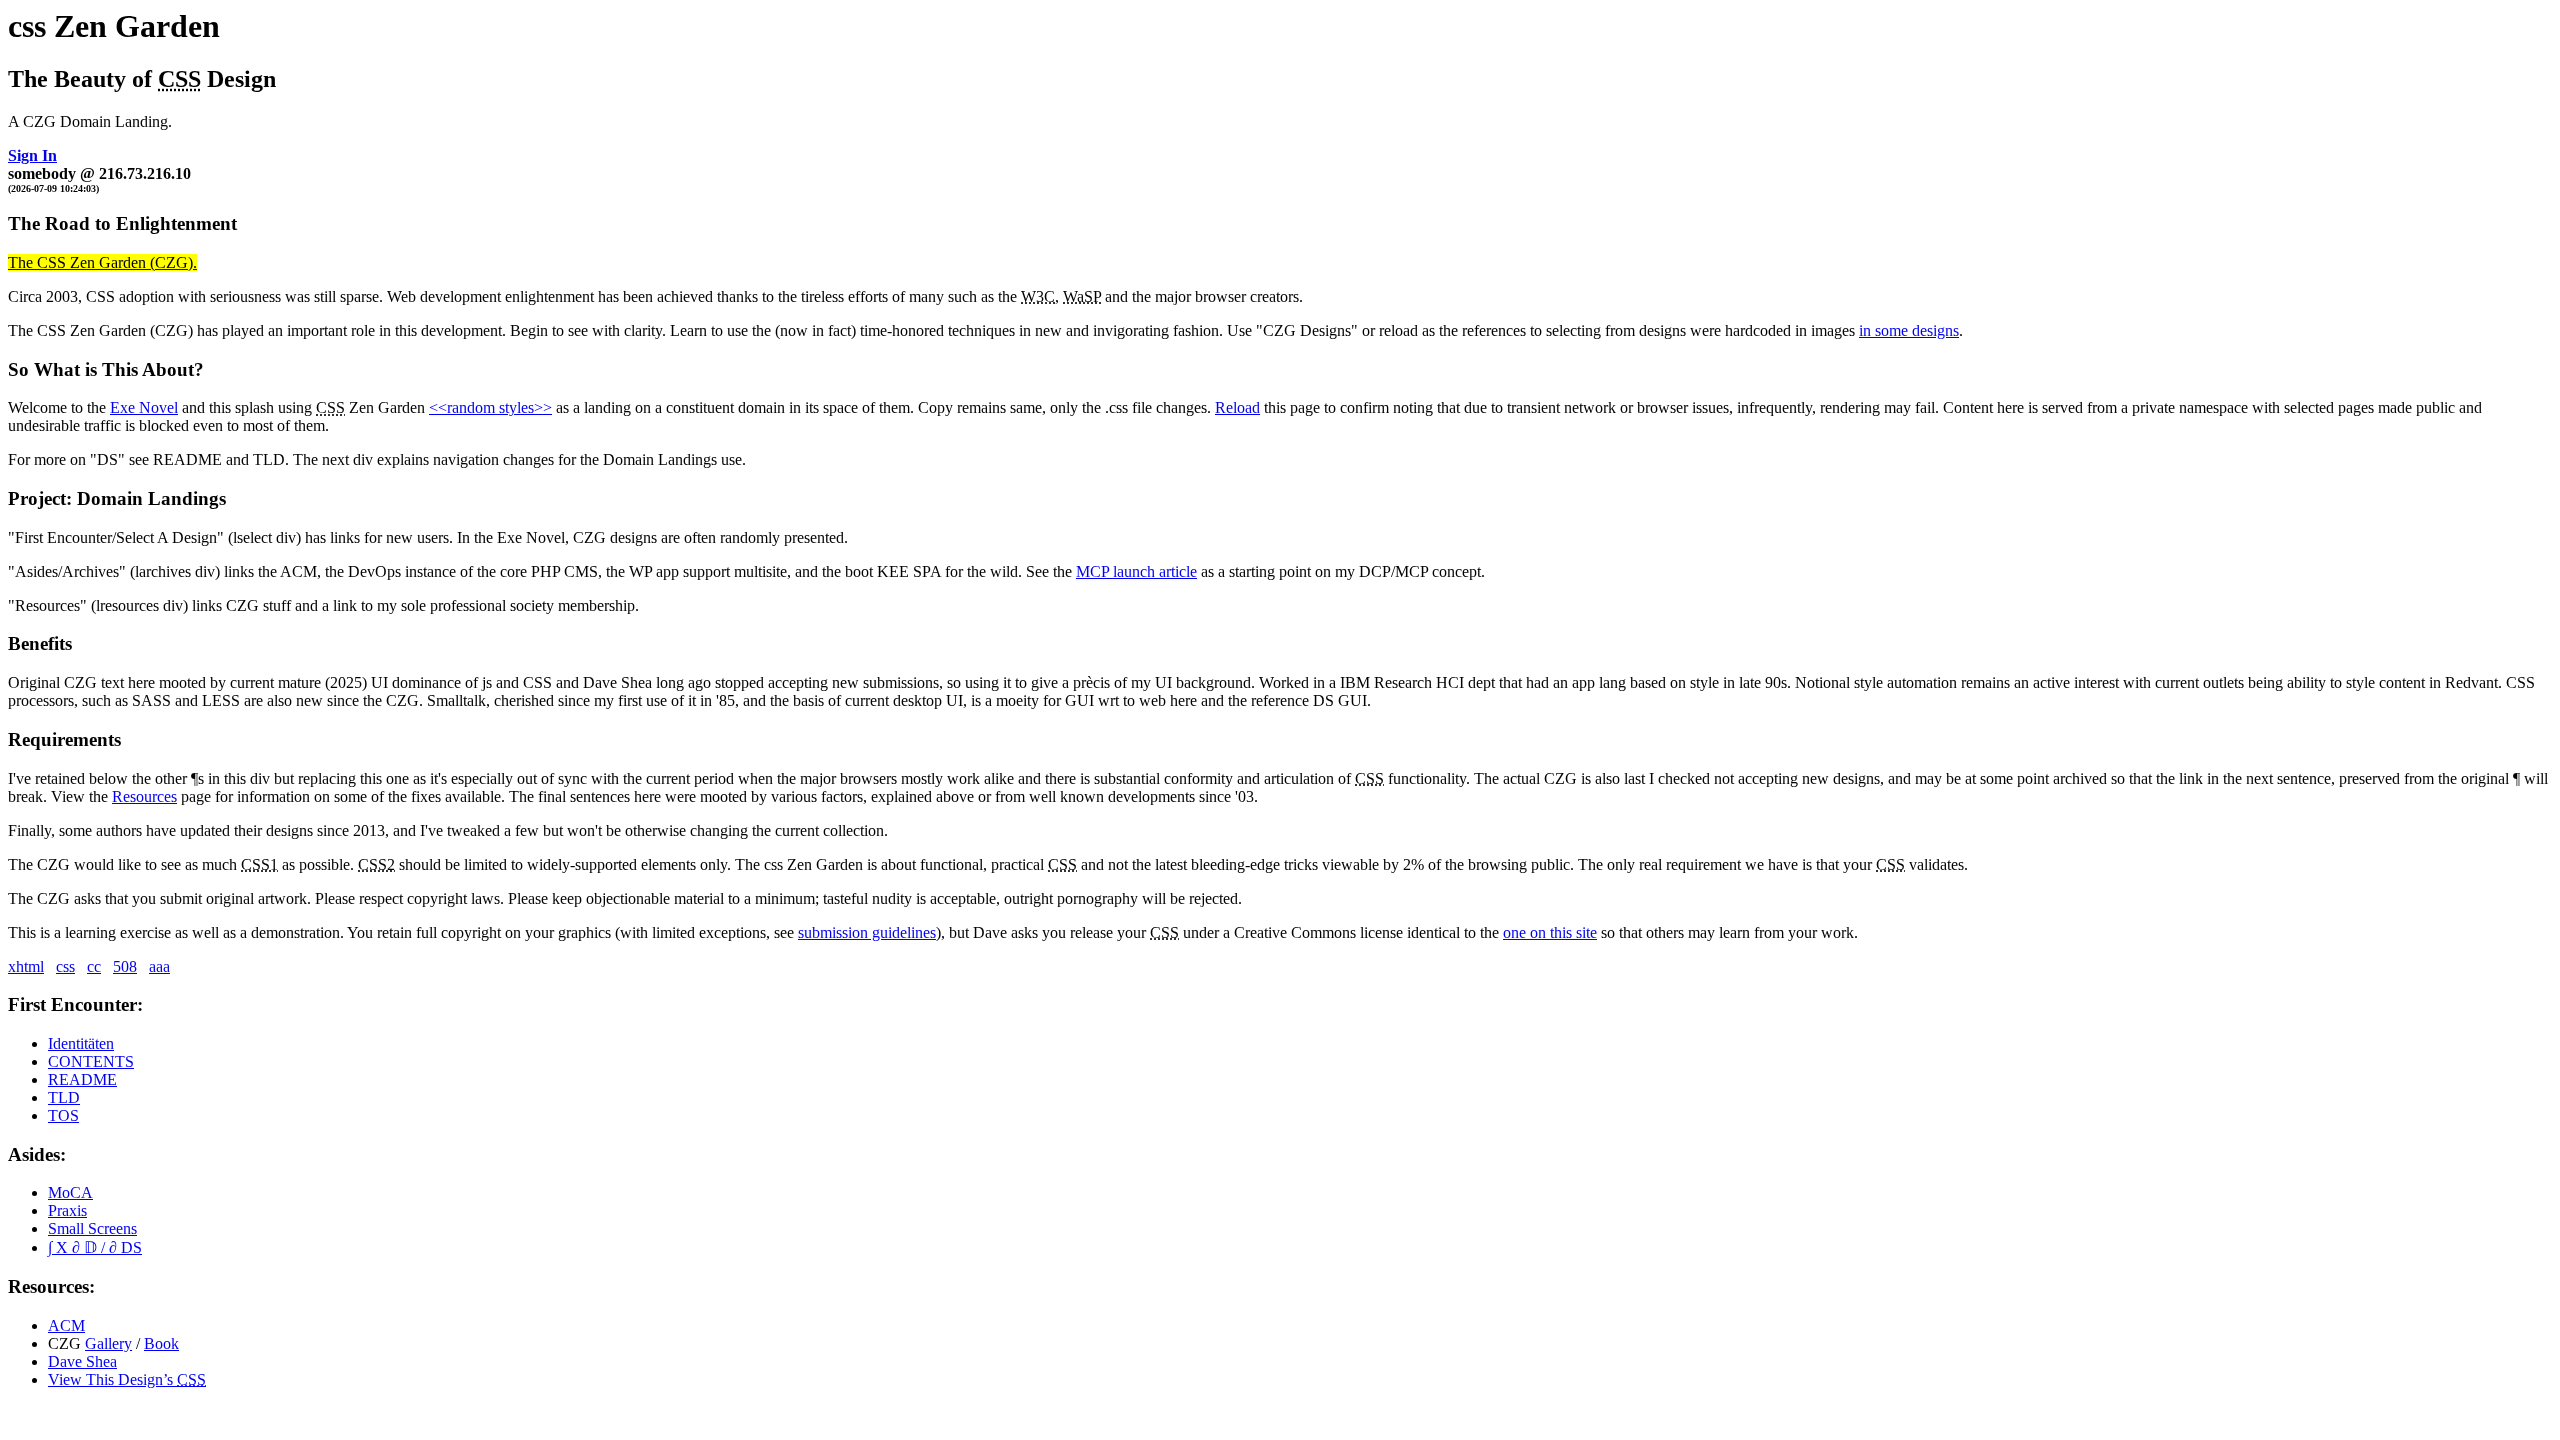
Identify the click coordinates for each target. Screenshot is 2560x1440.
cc (94, 966)
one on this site (1550, 932)
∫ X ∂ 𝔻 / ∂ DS (95, 1247)
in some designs (1909, 330)
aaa (159, 966)
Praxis (67, 1210)
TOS (63, 1115)
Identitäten (81, 1043)
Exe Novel (144, 407)
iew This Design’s (127, 1379)
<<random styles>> (490, 407)
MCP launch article (1136, 571)
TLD (64, 1097)
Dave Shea (82, 1361)
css (65, 966)
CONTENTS (91, 1061)
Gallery (108, 1343)
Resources (144, 796)
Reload (1237, 407)
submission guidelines (867, 932)
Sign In (32, 155)
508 (125, 966)
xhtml (26, 966)
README (82, 1079)
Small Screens (92, 1228)
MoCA (70, 1192)
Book (161, 1343)
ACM (66, 1325)
